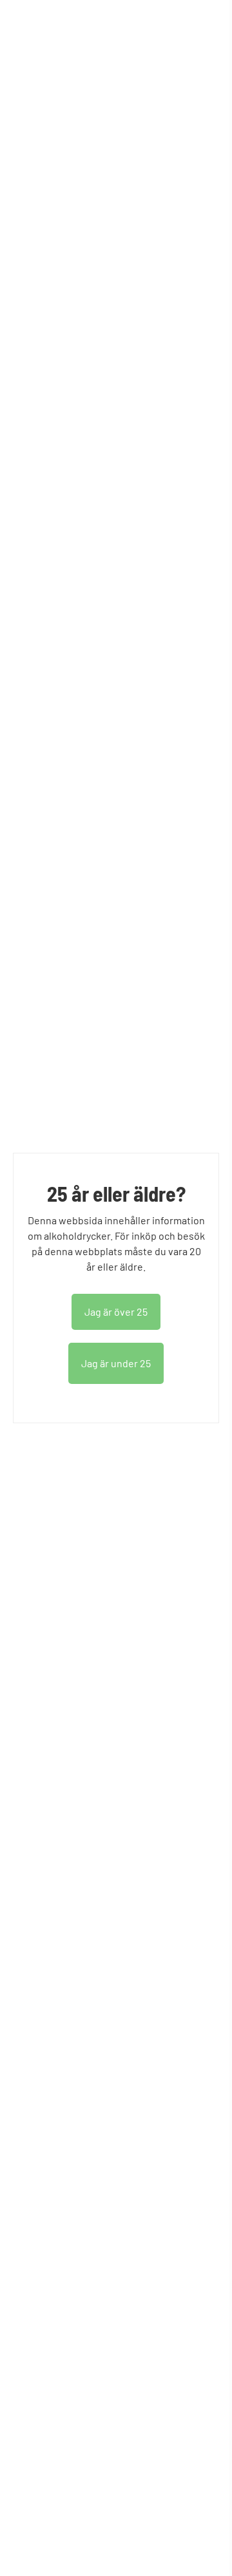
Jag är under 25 (116, 1363)
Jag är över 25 (116, 1312)
